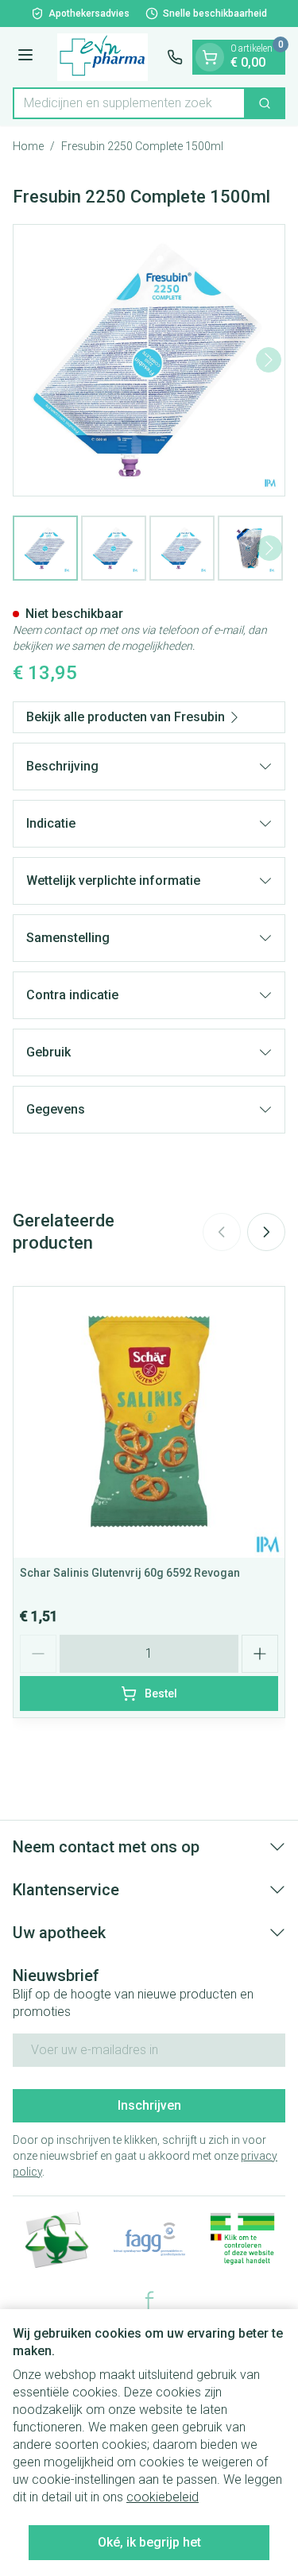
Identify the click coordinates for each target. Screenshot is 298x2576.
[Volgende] (269, 360)
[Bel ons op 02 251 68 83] (175, 57)
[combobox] (129, 103)
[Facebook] (149, 2300)
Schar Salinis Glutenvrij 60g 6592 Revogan (130, 1573)
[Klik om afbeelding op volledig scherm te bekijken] (149, 360)
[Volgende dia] (266, 1232)
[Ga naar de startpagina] (103, 57)
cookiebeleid (163, 2497)
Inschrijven (149, 2105)
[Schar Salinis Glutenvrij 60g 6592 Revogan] (149, 1422)
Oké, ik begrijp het (149, 2542)
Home (28, 146)
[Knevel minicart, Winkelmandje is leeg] (210, 57)
